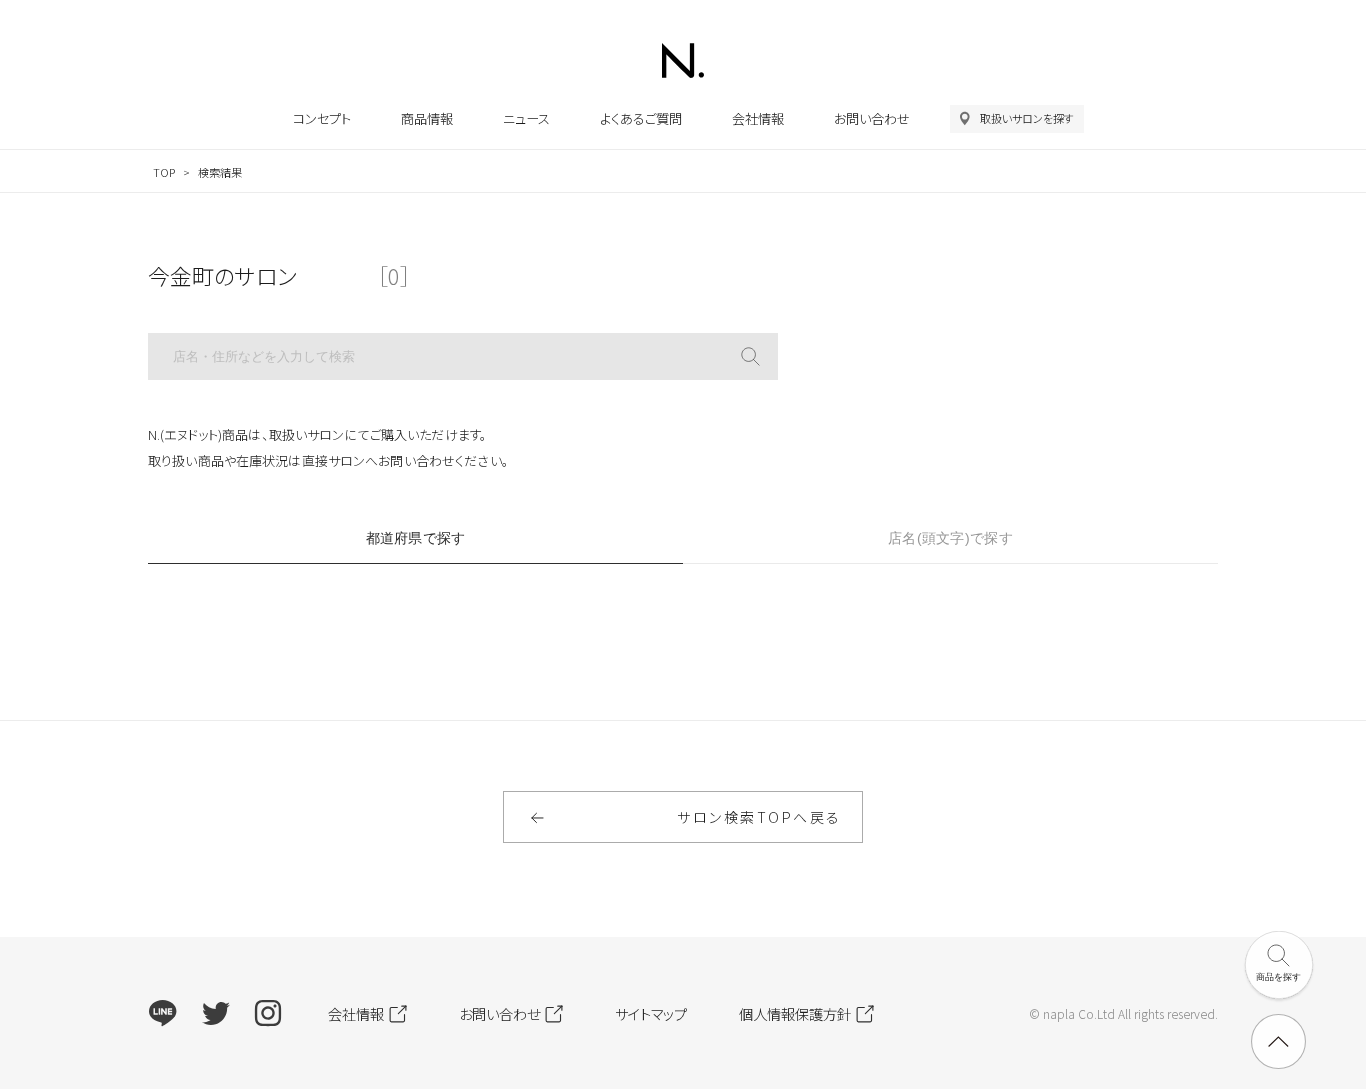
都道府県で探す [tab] (416, 538)
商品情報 (427, 118)
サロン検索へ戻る (759, 817)
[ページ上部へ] (1278, 1041)
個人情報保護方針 (795, 1013)
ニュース (526, 118)
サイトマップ (651, 1013)
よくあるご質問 (641, 118)
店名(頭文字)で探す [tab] (950, 538)
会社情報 (758, 118)
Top (164, 172)
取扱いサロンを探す (1027, 118)
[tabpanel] (683, 607)
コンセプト (322, 118)
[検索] (750, 356)
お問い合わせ (872, 118)
